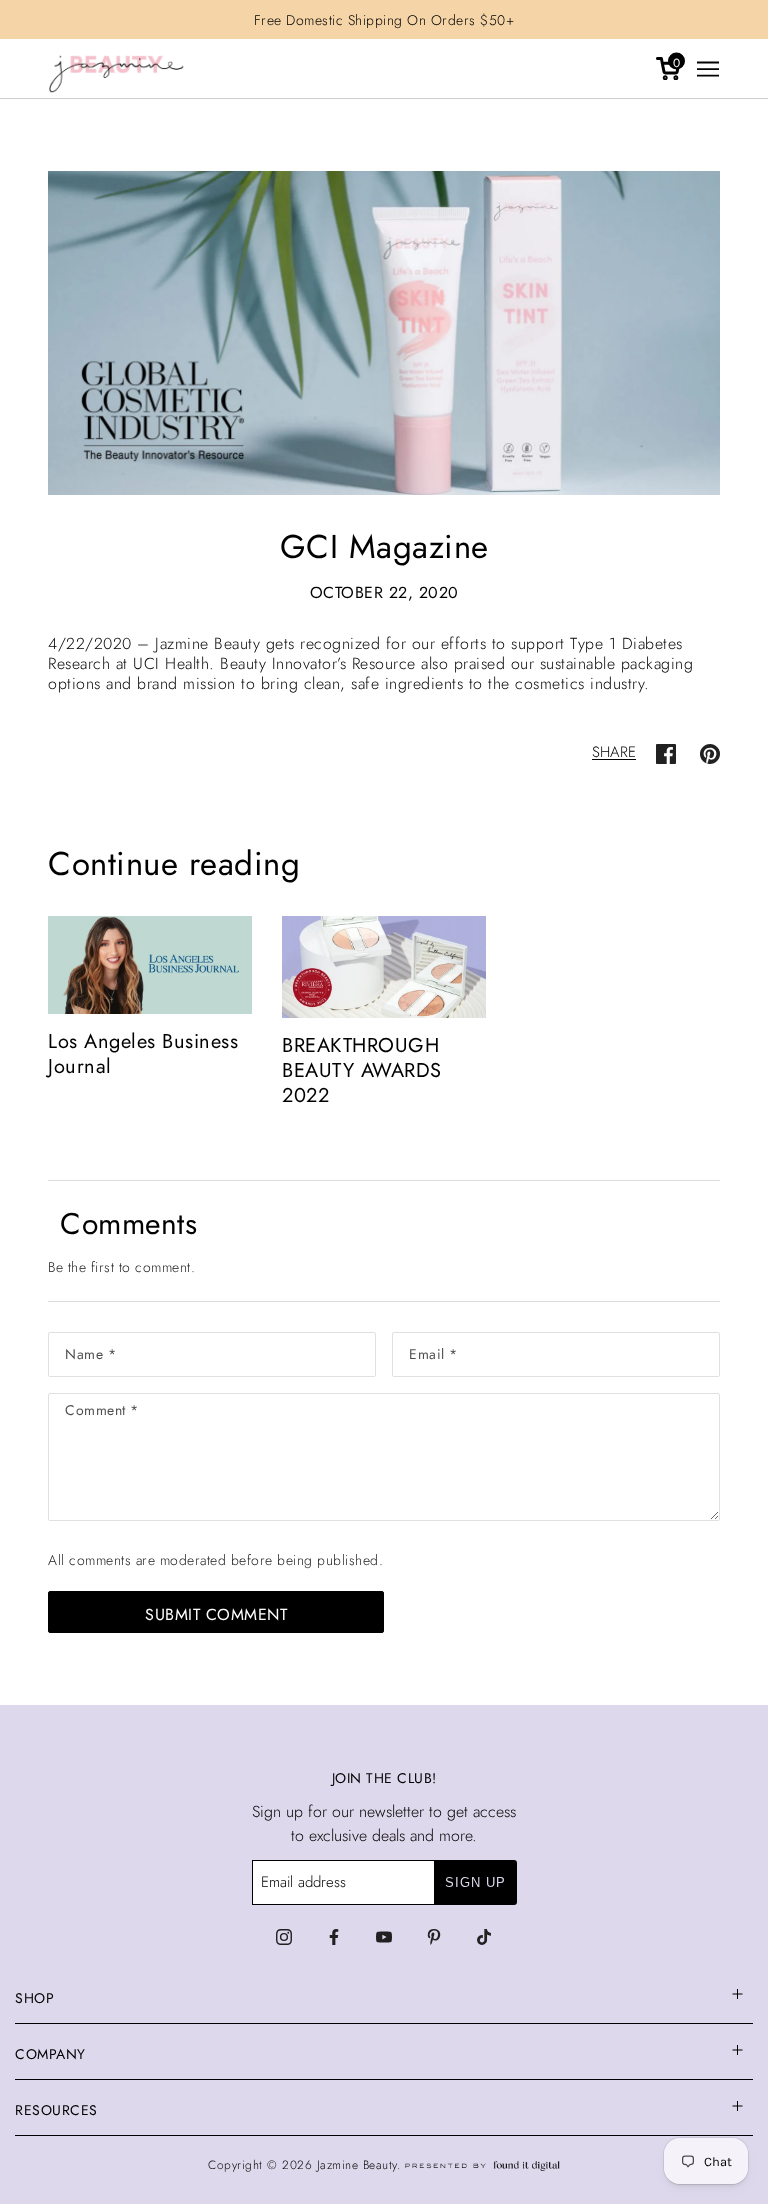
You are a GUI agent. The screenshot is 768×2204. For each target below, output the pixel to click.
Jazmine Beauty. (361, 2165)
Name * (91, 1350)
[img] (284, 1937)
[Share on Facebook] (666, 752)
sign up (475, 1882)
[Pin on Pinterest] (710, 752)
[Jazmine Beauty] (116, 69)
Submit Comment (216, 1614)
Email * (434, 1350)
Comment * (106, 1413)
